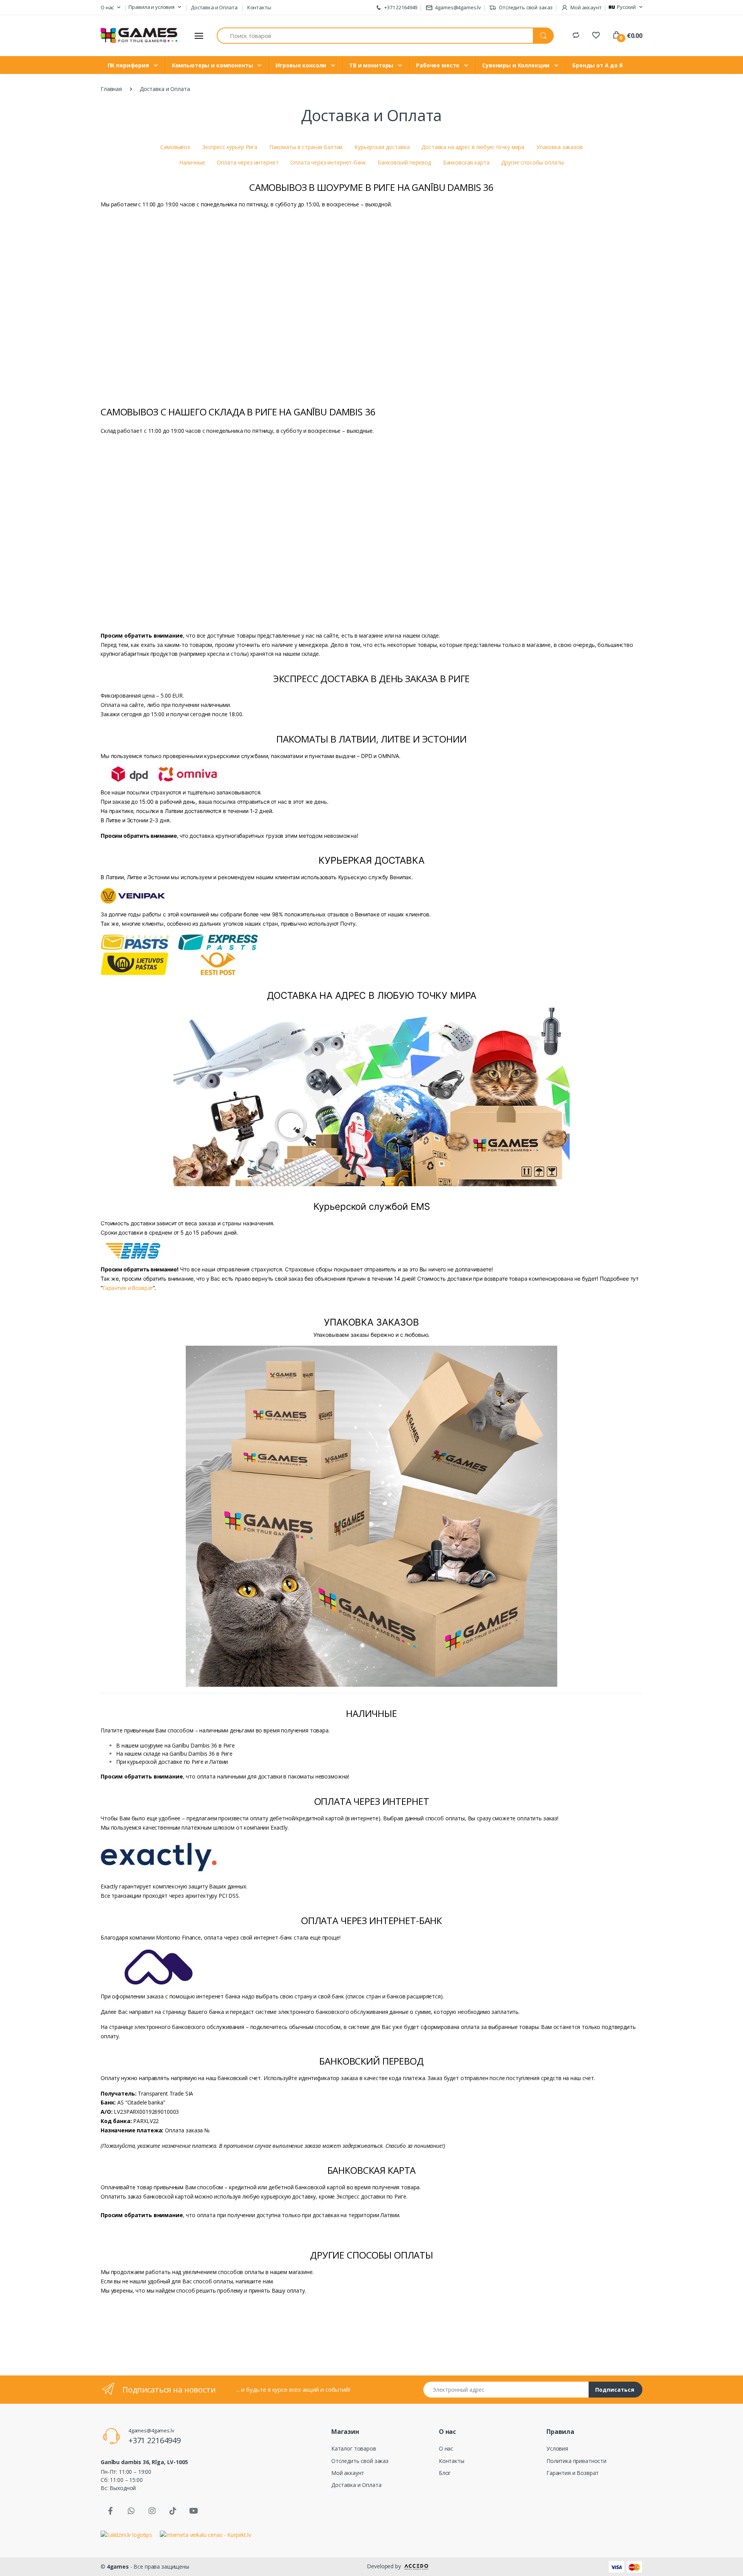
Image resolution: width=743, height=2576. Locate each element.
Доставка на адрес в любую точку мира (473, 147)
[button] (110, 8)
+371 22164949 (400, 7)
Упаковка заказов (560, 147)
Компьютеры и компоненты (213, 65)
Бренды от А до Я (597, 65)
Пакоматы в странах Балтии (306, 147)
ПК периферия (129, 65)
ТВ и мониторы (372, 65)
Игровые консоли (302, 65)
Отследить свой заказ (525, 7)
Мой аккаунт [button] (585, 7)
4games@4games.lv (458, 7)
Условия (557, 2448)
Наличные (192, 162)
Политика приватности (576, 2461)
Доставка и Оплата (214, 7)
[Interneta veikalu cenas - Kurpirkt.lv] (205, 2534)
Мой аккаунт (348, 2473)
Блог (445, 2473)
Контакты (259, 7)
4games (118, 2567)
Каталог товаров (354, 2448)
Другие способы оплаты (532, 162)
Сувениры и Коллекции (517, 65)
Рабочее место (438, 65)
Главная (111, 89)
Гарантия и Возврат (128, 1288)
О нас (446, 2448)
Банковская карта (466, 162)
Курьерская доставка (382, 147)
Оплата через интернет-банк (328, 162)
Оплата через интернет (247, 162)
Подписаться (615, 2390)
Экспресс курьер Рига (230, 147)
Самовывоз (175, 147)
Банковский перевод (404, 162)
